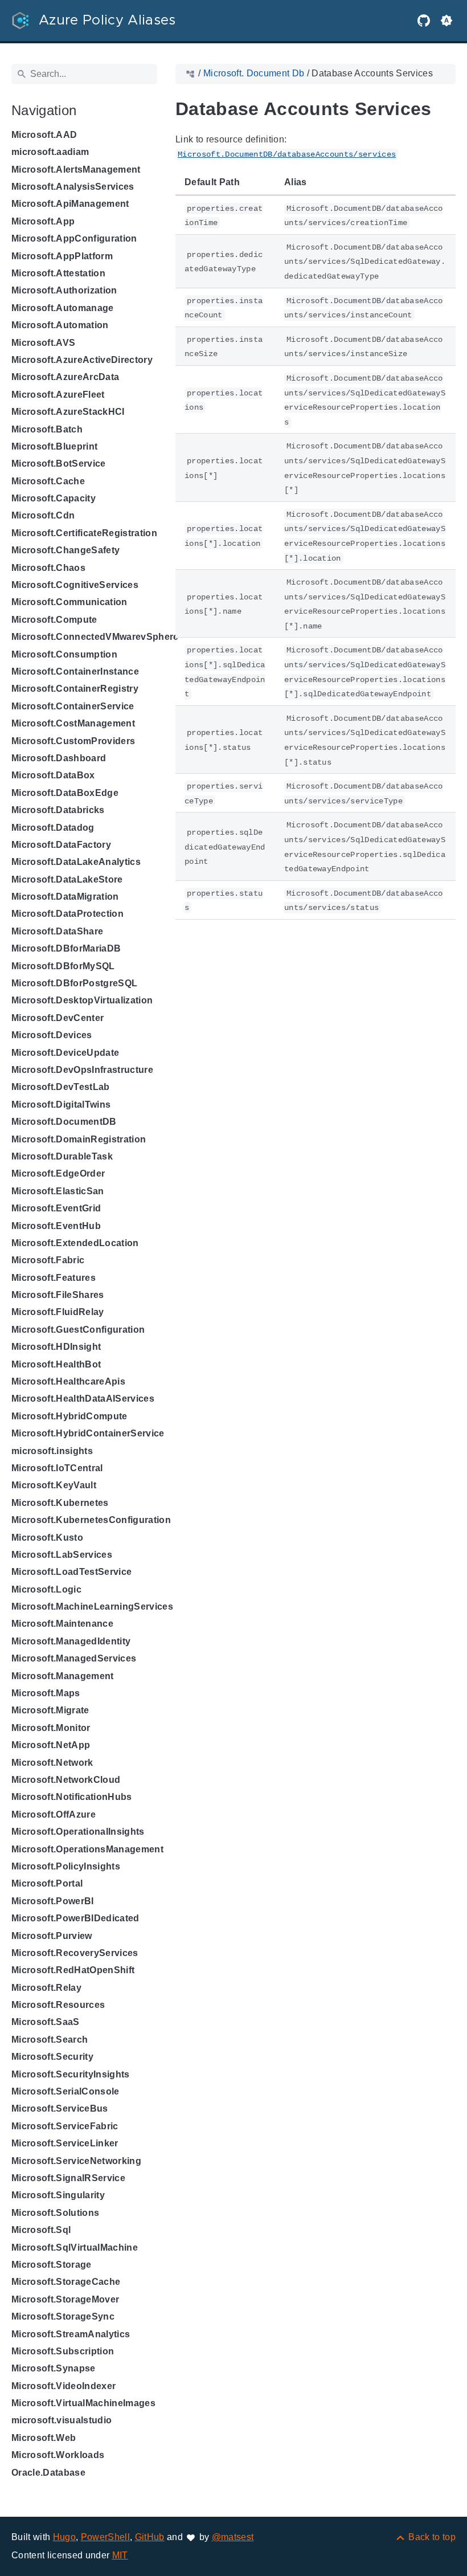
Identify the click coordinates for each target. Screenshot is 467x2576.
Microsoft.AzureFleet (58, 395)
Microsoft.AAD (44, 135)
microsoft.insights (52, 1451)
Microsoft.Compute (54, 620)
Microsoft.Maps (46, 1693)
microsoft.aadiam (50, 152)
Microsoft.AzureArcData (65, 377)
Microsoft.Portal (47, 1883)
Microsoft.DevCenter (58, 1018)
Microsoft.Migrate (50, 1710)
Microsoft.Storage (52, 2265)
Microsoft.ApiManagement (70, 204)
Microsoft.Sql (41, 2230)
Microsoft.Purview (52, 1936)
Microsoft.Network (52, 1763)
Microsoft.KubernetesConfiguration (91, 1520)
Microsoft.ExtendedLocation (75, 1243)
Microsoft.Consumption (64, 654)
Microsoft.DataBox (53, 775)
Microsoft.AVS (43, 343)
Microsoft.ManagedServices (74, 1658)
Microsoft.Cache (48, 481)
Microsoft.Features (54, 1278)
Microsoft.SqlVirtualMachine (75, 2248)
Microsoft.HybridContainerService (88, 1433)
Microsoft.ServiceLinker (65, 2143)
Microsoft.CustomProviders (73, 741)
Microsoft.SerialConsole (65, 2091)
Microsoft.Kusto (47, 1538)
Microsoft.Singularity (58, 2195)
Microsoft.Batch (47, 429)
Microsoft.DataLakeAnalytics (76, 862)
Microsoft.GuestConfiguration (78, 1330)
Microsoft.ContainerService (73, 706)
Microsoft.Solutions (55, 2213)
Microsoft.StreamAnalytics (71, 2334)
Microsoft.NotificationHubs (72, 1797)
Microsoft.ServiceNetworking (76, 2161)
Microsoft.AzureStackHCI (68, 412)
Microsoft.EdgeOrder (58, 1173)
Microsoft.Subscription (63, 2351)
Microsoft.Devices (52, 1035)
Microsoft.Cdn (43, 515)
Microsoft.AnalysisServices (73, 187)
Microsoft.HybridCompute (69, 1416)
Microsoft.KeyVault (54, 1485)
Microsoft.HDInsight (56, 1347)
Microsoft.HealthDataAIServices (83, 1399)
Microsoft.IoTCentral (57, 1468)
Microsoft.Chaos (48, 568)
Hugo (64, 2537)
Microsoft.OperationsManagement (87, 1849)
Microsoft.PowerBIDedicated (75, 1918)
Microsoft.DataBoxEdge (65, 793)
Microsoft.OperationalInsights (78, 1832)
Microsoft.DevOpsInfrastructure (82, 1070)
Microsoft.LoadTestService (71, 1572)
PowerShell (105, 2537)
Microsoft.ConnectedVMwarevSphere (95, 637)
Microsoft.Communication (69, 602)
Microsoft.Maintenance (62, 1624)
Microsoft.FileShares (58, 1295)
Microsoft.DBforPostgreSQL (74, 983)
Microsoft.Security (52, 2057)
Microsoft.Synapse (54, 2368)
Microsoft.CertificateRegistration (84, 533)
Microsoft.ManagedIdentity (71, 1641)
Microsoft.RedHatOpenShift (73, 1970)
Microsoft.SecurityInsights (71, 2074)
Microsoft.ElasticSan (58, 1191)
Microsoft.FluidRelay (58, 1312)
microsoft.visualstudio (62, 2420)
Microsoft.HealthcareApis (68, 1381)
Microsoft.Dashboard (59, 758)
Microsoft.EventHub (56, 1226)
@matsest (233, 2537)
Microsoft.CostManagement (73, 723)
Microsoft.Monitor (51, 1728)
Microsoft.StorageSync (63, 2316)
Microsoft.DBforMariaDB (66, 948)
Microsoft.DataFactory (61, 845)
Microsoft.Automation (60, 325)
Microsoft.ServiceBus (60, 2108)
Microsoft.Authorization (64, 290)
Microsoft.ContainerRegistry (75, 689)
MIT (120, 2555)
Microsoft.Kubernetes (60, 1503)
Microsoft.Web (44, 2438)
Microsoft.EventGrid (56, 1208)
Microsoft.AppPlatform (62, 256)
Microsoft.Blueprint (54, 446)
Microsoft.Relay (46, 1988)
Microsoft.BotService (59, 464)
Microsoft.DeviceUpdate (65, 1053)
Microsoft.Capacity (54, 498)
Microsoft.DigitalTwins (61, 1105)
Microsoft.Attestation (58, 273)
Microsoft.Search (50, 2040)
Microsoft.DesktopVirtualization (82, 1000)
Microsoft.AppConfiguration (74, 238)
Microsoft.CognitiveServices (75, 585)
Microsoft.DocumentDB (64, 1122)
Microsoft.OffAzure (54, 1814)
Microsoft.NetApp (51, 1745)
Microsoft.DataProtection (67, 914)
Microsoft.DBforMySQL (63, 966)
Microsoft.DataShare (57, 931)
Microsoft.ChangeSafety (65, 550)
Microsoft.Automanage (63, 308)
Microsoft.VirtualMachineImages (83, 2403)
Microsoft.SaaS (46, 2022)
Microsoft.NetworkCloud (66, 1780)
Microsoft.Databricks (58, 810)
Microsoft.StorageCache (66, 2282)
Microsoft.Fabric (48, 1260)
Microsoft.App (43, 221)
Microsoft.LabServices (62, 1555)
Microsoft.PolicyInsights (66, 1866)
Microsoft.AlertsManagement (76, 170)
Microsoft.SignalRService (68, 2178)
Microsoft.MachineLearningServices (92, 1607)
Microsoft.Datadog (53, 828)
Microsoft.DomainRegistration (79, 1139)
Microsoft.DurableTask (62, 1156)
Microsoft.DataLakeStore (67, 879)
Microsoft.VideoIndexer (64, 2386)
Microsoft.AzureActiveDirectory (82, 360)
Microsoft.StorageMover (65, 2299)
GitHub (150, 2537)
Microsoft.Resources (58, 2005)
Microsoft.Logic (46, 1589)
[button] (446, 21)
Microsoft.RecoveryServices (75, 1953)
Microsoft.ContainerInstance (75, 671)
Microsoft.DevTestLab (61, 1087)
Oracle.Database (48, 2473)
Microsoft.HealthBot (56, 1364)
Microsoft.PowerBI (53, 1901)
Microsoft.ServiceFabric (65, 2126)
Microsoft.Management (63, 1676)
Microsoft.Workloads (58, 2455)
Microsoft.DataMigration (65, 897)
